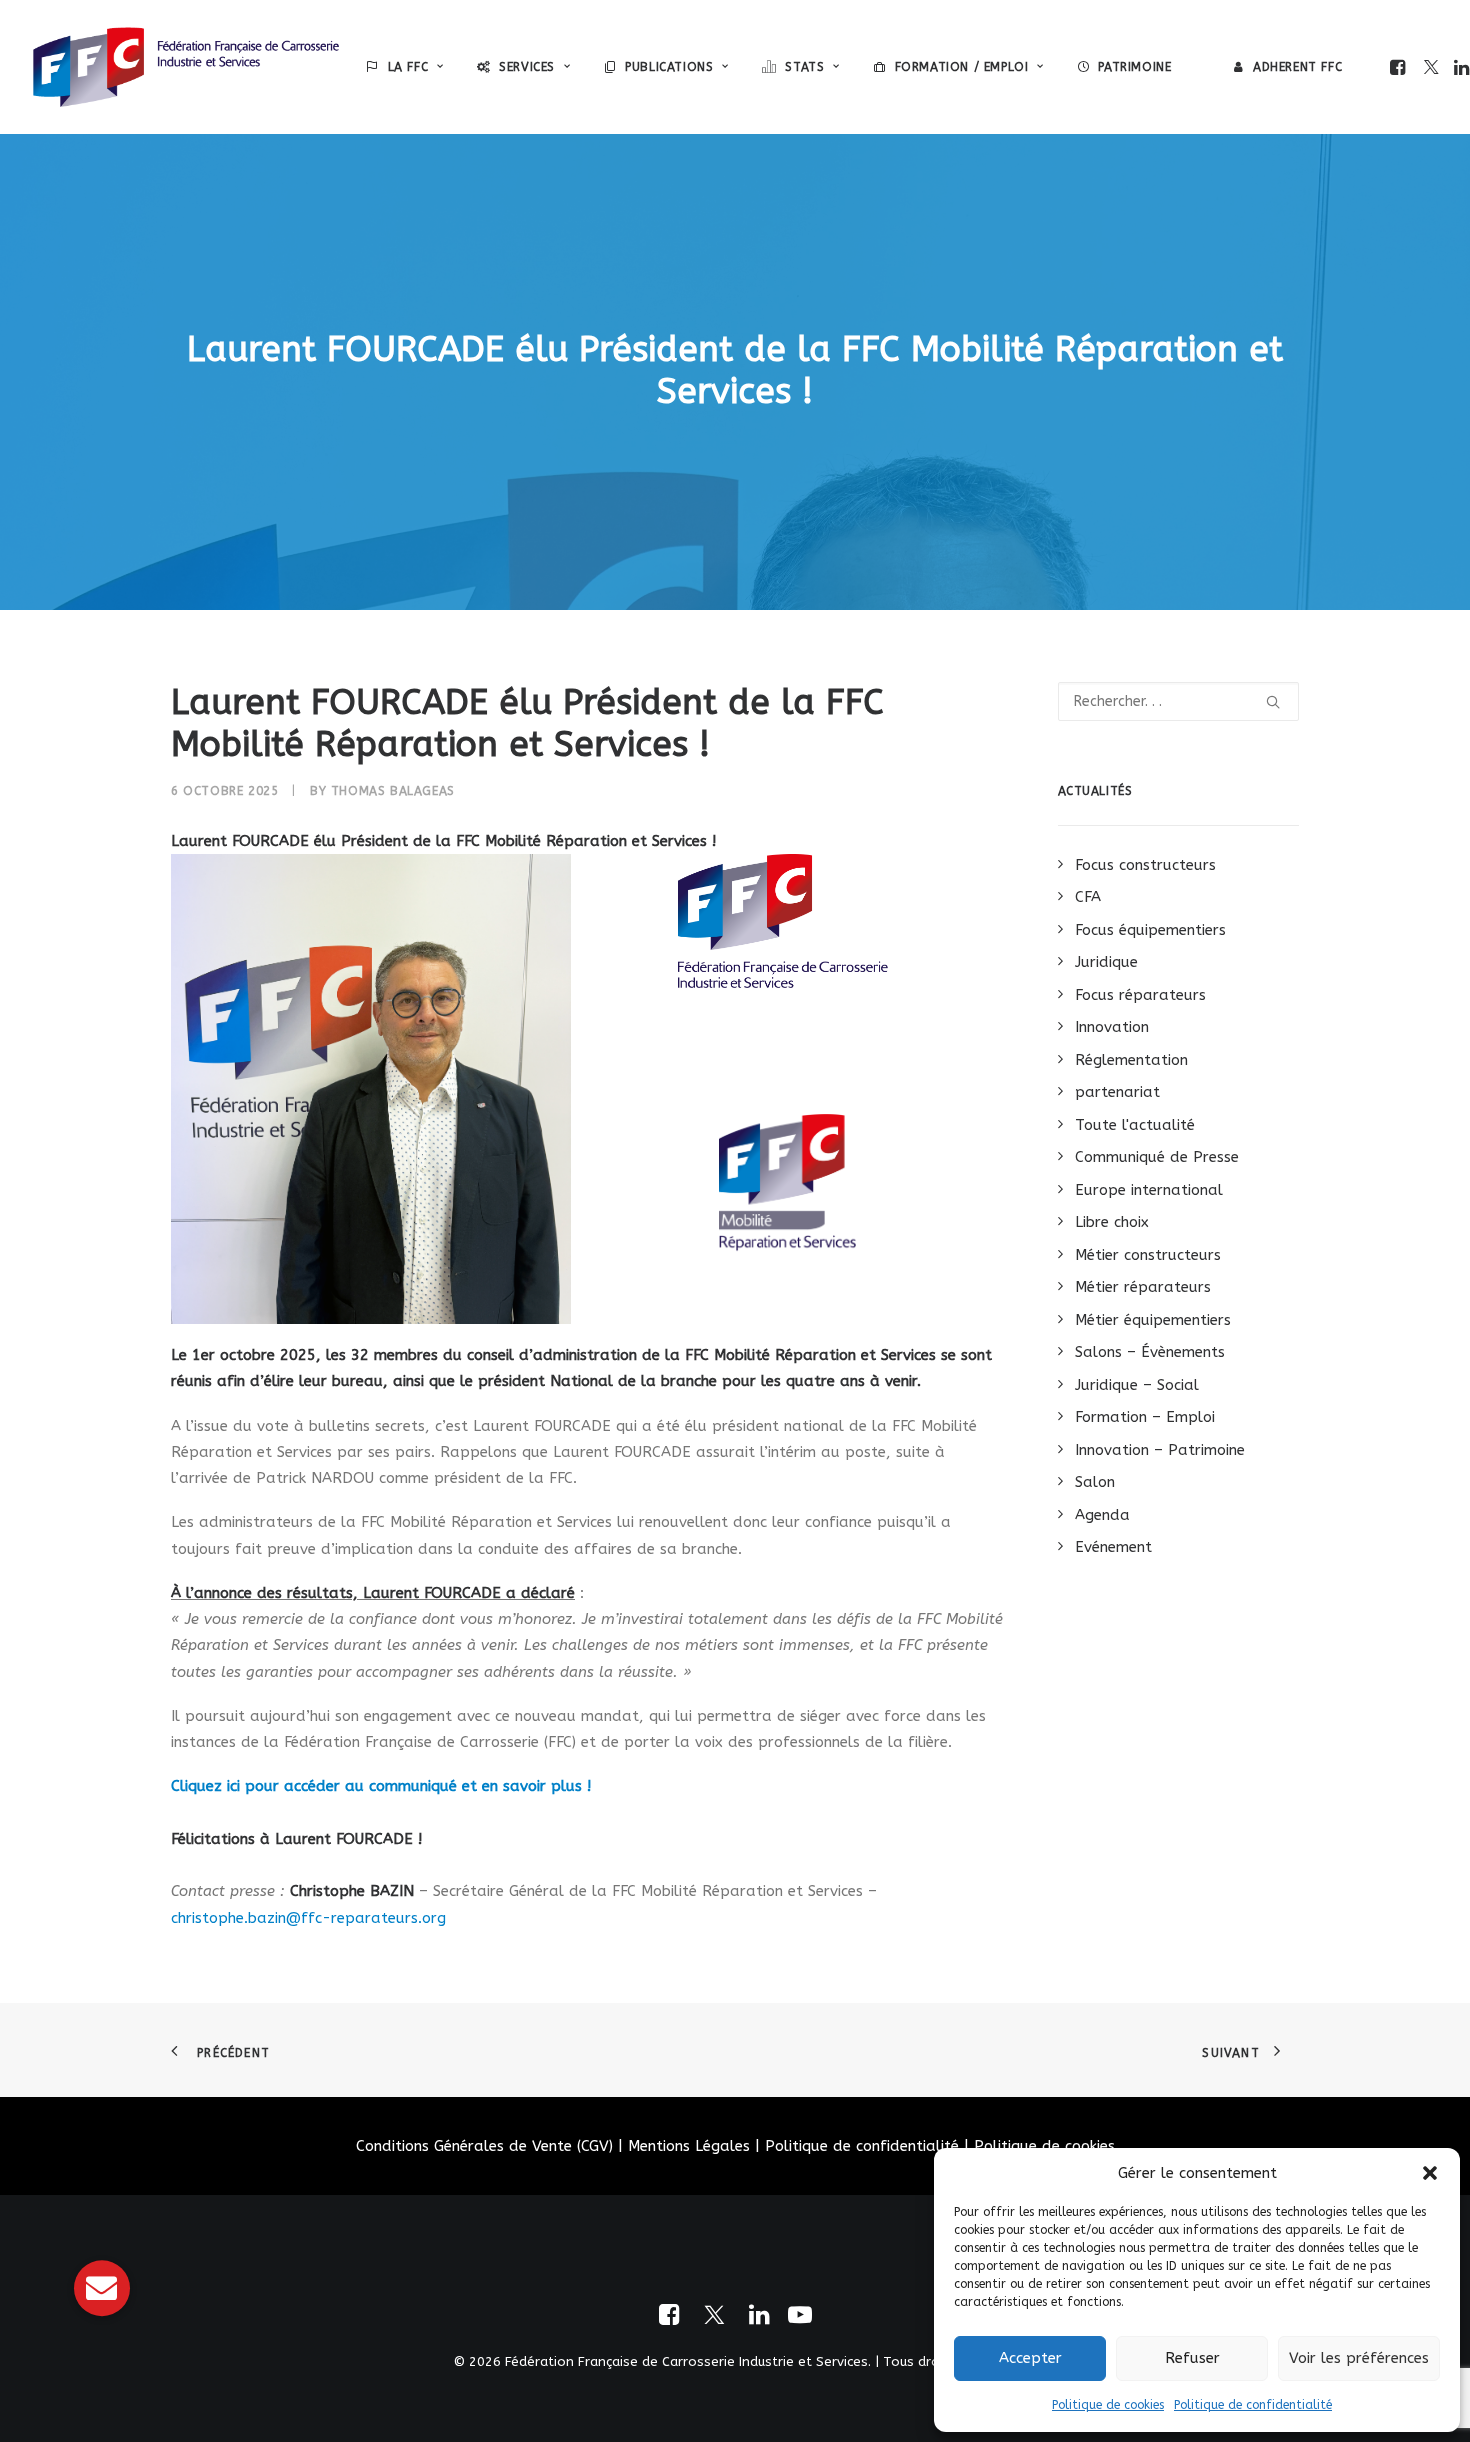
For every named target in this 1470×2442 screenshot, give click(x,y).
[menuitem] (405, 67)
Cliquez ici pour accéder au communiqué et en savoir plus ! (381, 1786)
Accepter (1030, 2358)
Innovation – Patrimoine (1160, 1450)
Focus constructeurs (1145, 865)
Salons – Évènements (1150, 1352)
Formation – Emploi (1145, 1417)
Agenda (1102, 1515)
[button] (1430, 2173)
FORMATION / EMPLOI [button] (962, 67)
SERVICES (527, 67)
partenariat (1117, 1092)
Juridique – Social (1137, 1385)
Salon (1095, 1482)
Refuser (1192, 2358)
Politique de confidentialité (1253, 2405)
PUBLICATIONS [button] (669, 67)
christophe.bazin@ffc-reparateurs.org (308, 1918)
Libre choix (1112, 1222)
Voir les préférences (1359, 2358)
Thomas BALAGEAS (393, 791)
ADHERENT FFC (1297, 67)
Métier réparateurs (1143, 1287)
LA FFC (408, 67)
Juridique (1106, 962)
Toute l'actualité (1135, 1125)
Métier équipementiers (1153, 1320)
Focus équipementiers (1150, 930)
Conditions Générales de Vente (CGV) (484, 2146)
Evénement (1113, 1547)
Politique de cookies (1108, 2405)
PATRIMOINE (1134, 67)
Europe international (1149, 1190)
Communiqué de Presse (1157, 1157)
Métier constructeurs (1148, 1255)
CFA (1088, 897)
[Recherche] (1179, 701)
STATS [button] (804, 67)
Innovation (1112, 1027)
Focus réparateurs (1140, 995)
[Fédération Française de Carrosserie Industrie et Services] (186, 67)
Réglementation (1131, 1060)
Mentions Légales (689, 2146)
